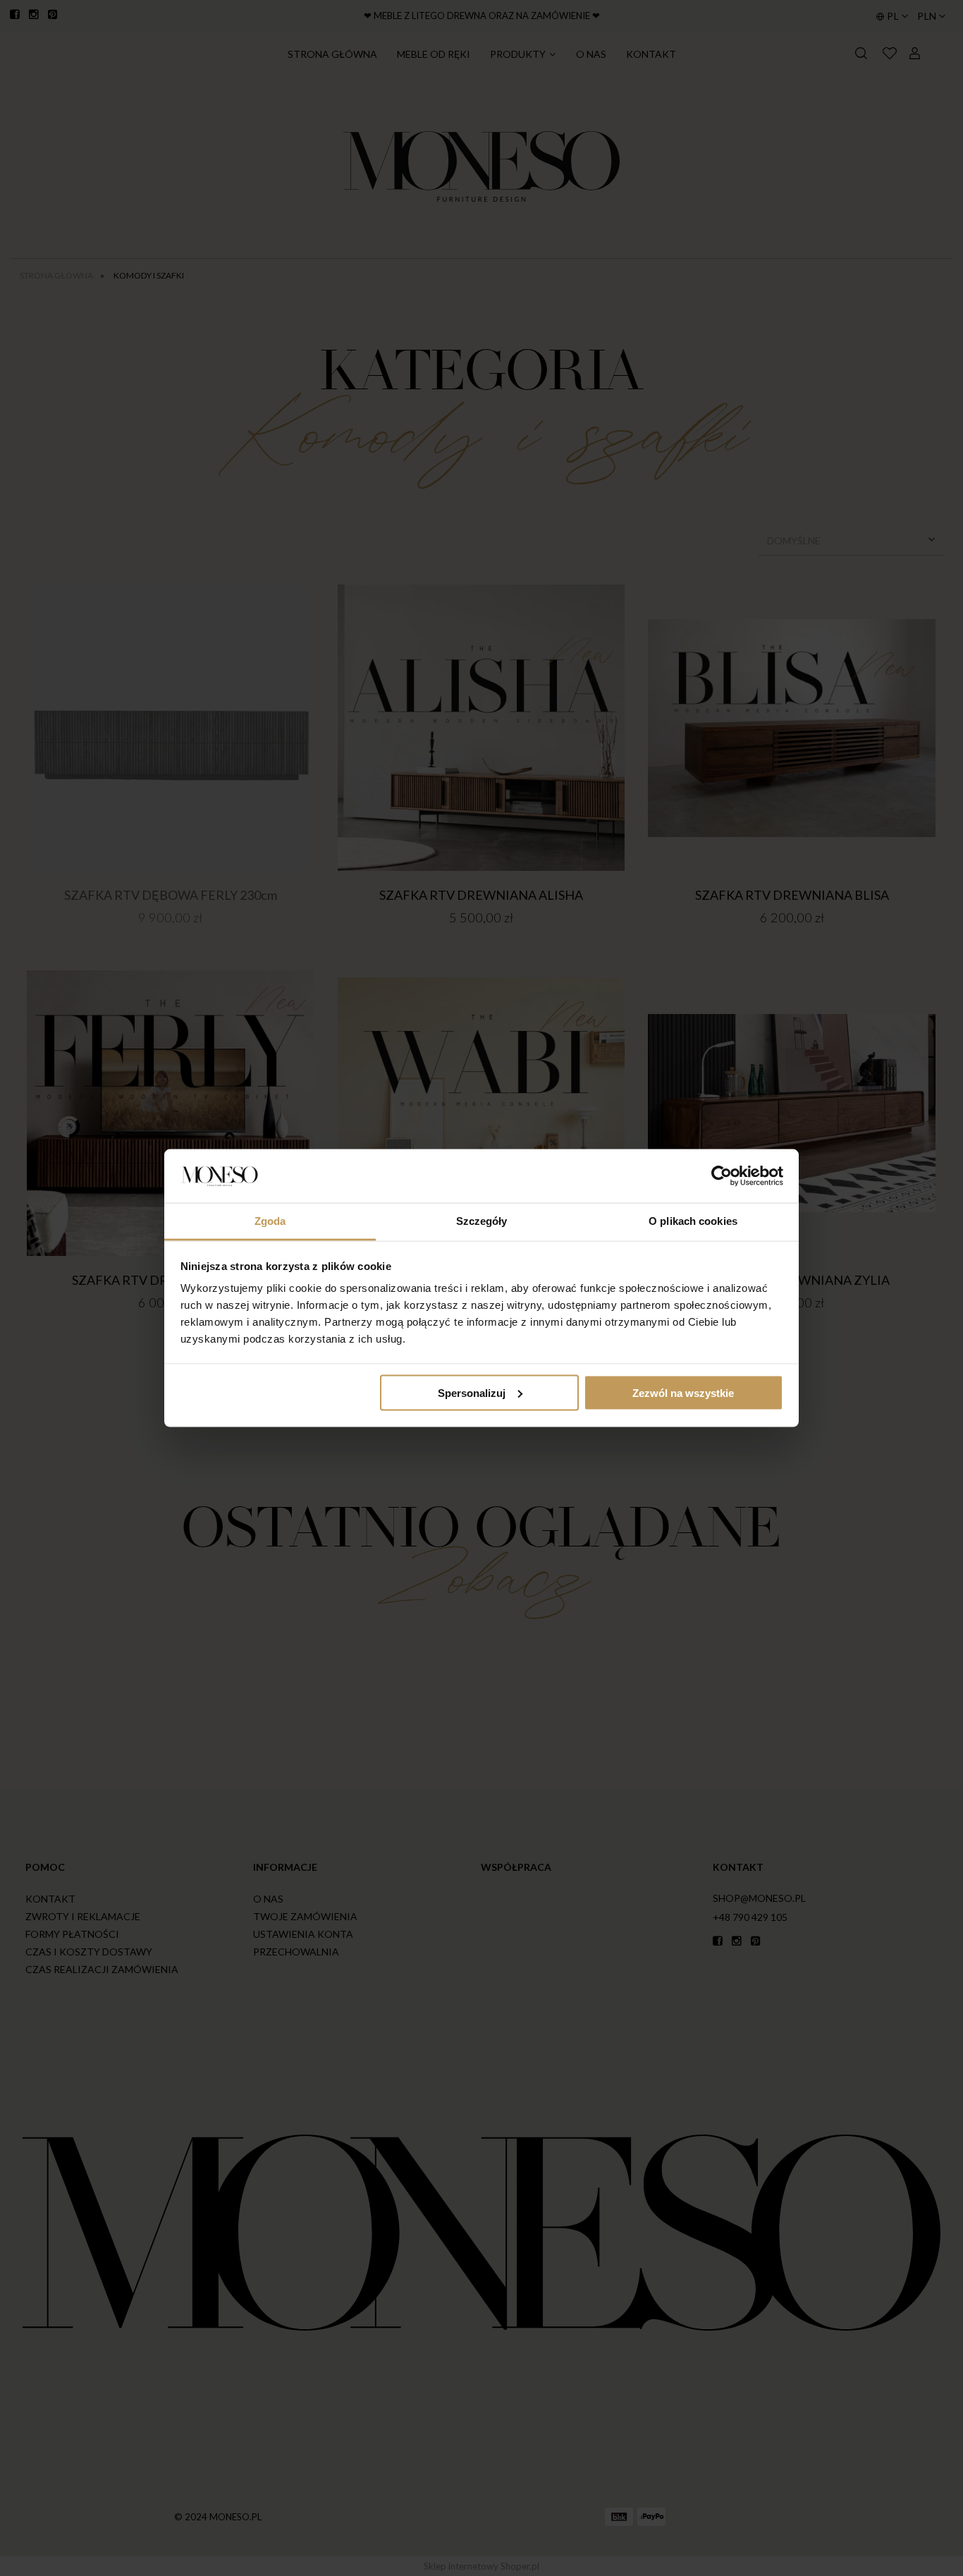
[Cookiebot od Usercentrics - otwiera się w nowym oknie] (722, 1176)
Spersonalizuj (472, 1392)
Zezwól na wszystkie (683, 1392)
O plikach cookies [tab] (693, 1221)
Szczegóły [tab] (482, 1221)
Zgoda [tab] (270, 1221)
